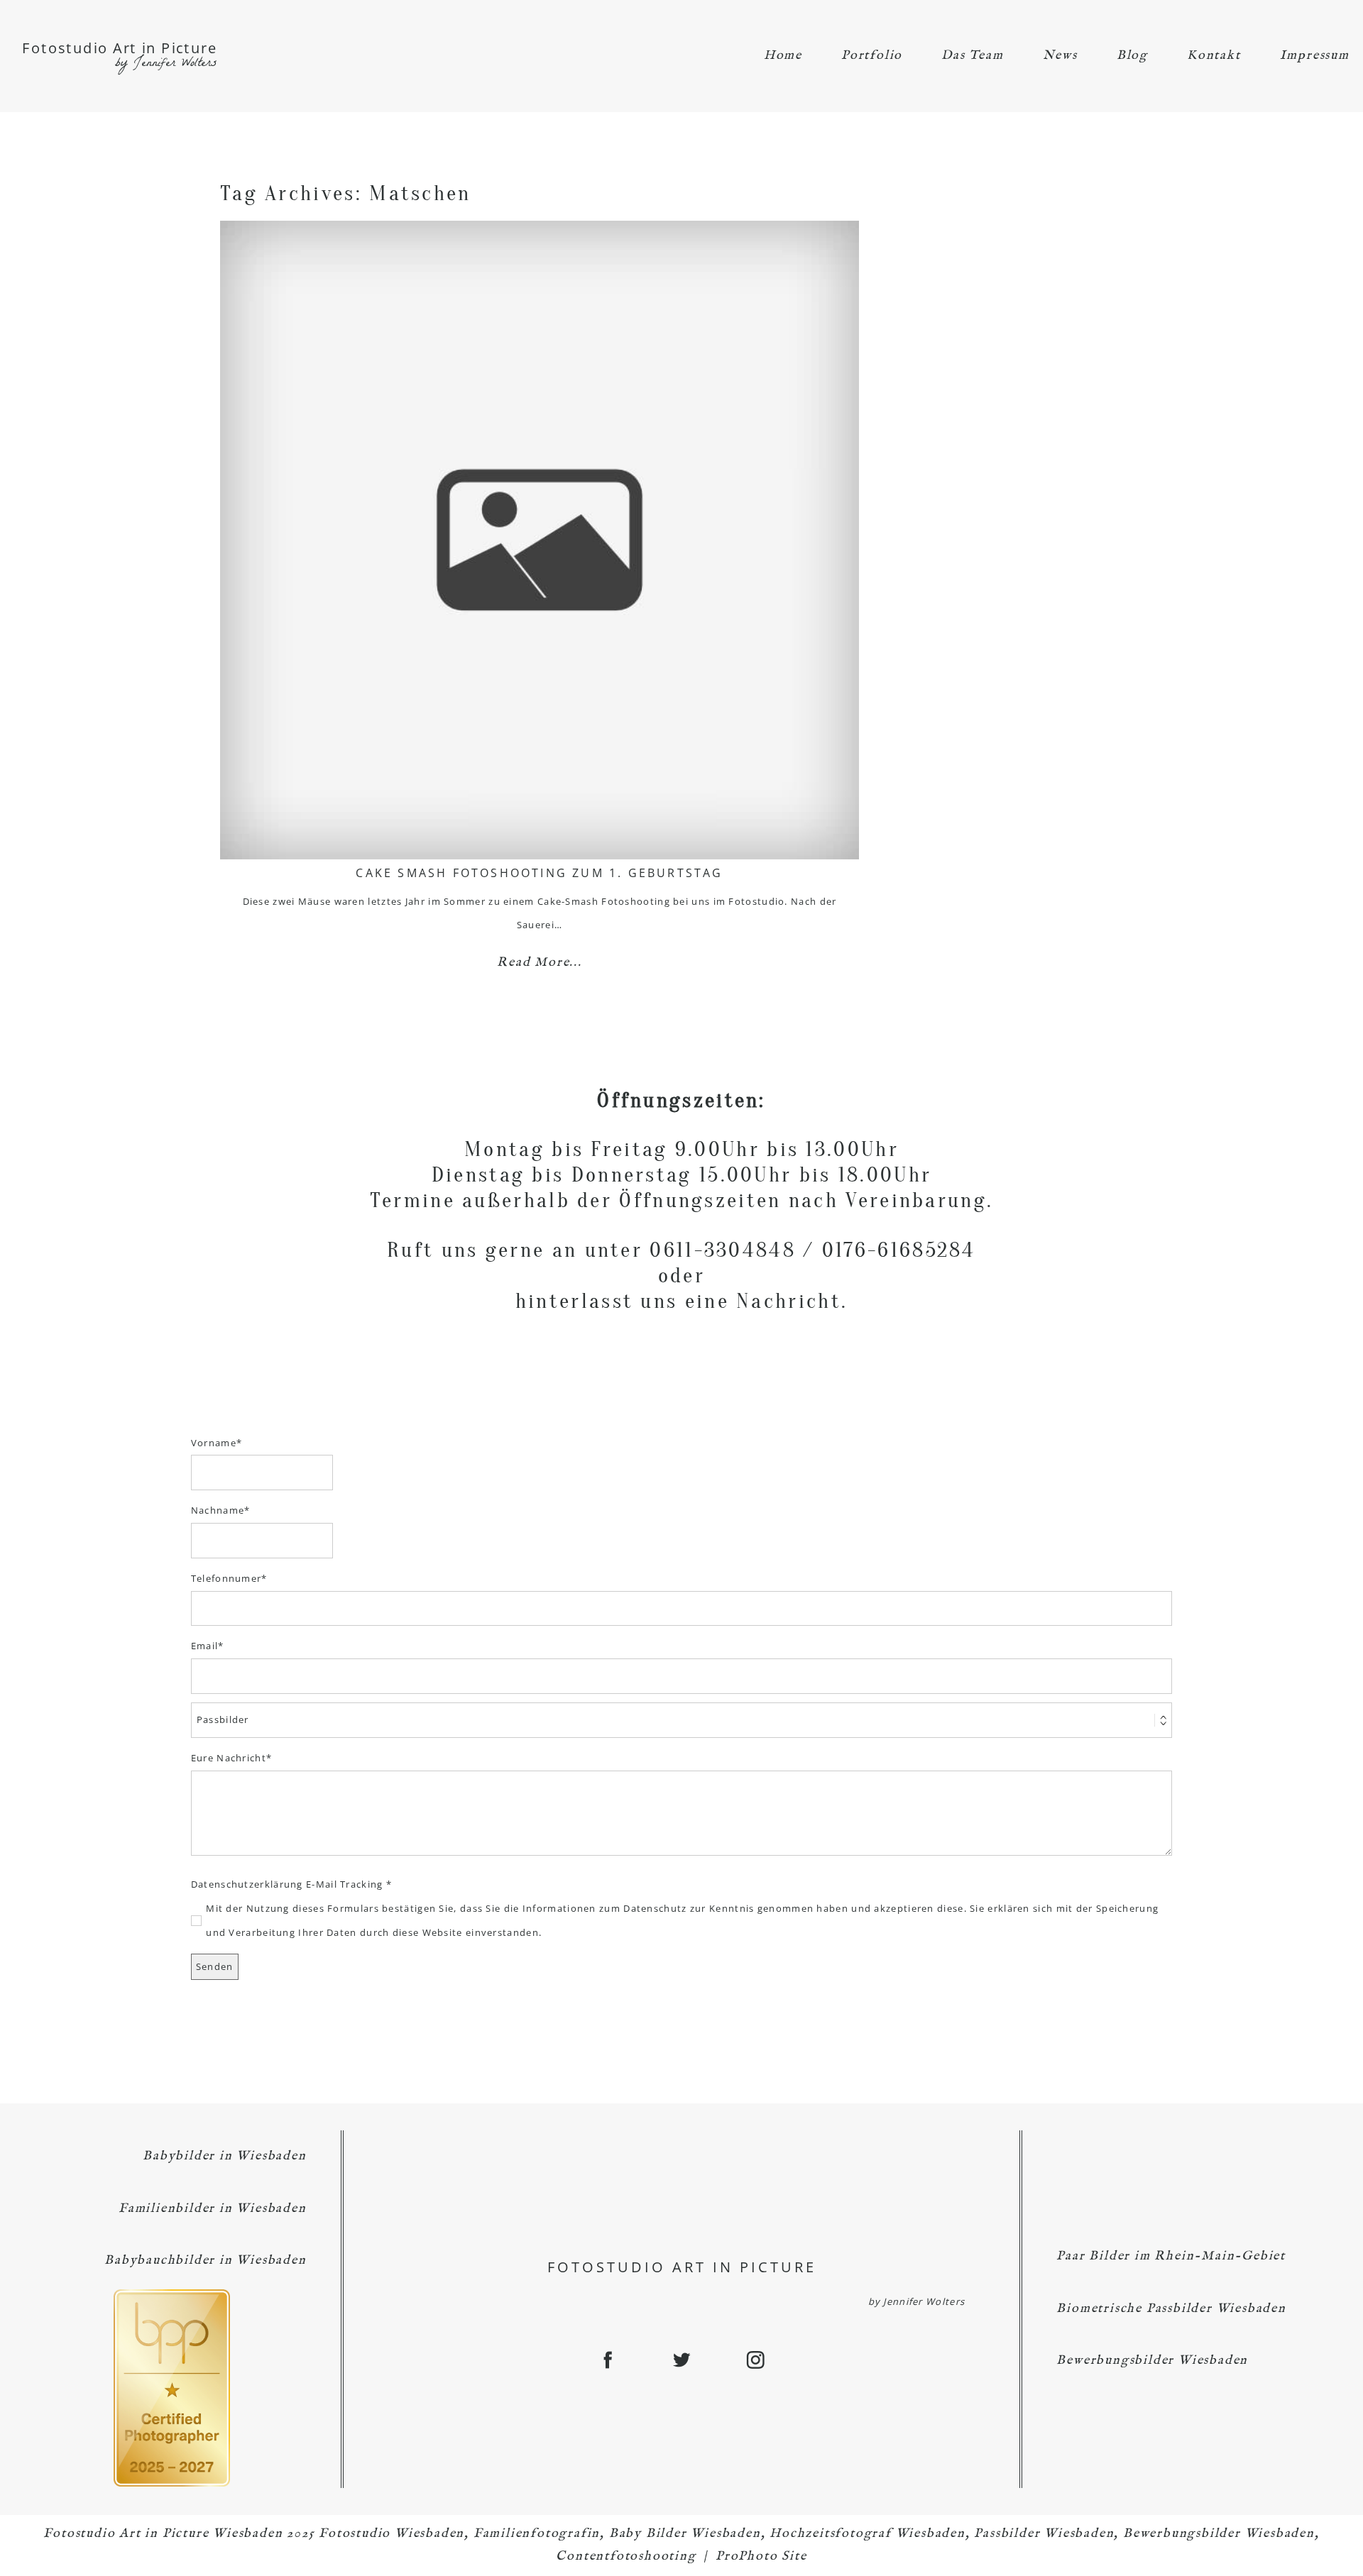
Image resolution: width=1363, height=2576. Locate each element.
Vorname (214, 1443)
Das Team (972, 56)
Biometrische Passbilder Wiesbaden (1171, 2309)
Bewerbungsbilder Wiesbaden (1152, 2361)
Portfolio (872, 56)
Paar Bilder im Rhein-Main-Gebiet (1171, 2256)
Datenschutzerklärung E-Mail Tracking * (291, 1884)
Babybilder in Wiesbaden (224, 2156)
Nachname (218, 1510)
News (1060, 56)
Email (205, 1646)
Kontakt (1214, 56)
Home (783, 56)
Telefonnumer (226, 1578)
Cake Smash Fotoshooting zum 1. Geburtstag (539, 873)
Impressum (1315, 56)
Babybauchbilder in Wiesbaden (205, 2261)
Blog (1132, 56)
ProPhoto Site (761, 2556)
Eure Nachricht (229, 1758)
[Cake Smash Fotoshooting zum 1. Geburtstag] (540, 540)
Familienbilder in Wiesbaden (213, 2209)
